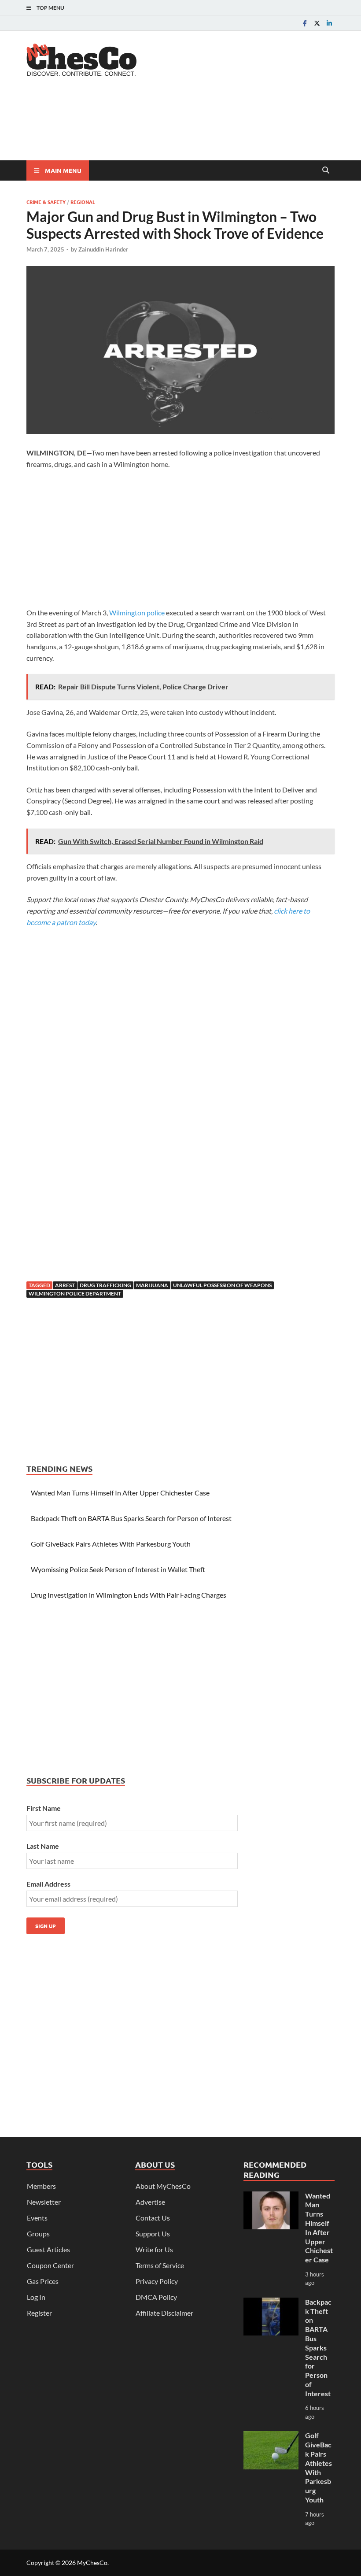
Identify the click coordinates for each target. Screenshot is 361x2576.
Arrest (65, 1285)
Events (37, 2218)
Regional (83, 202)
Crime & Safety (46, 202)
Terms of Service (160, 2265)
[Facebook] (305, 23)
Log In (36, 2297)
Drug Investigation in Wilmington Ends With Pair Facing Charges (129, 1595)
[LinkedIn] (329, 23)
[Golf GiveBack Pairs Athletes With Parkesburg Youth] (271, 2436)
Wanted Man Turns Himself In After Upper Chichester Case (120, 1493)
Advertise (150, 2202)
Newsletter (44, 2202)
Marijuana (152, 1285)
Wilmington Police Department (75, 1294)
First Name (44, 1808)
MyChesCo (92, 2563)
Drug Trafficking (105, 1285)
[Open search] (326, 170)
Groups (38, 2234)
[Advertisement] (187, 126)
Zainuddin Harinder (103, 249)
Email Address (48, 1884)
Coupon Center (50, 2265)
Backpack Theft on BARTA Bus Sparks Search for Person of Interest (131, 1518)
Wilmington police (137, 613)
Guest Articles (48, 2249)
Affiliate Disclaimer (164, 2313)
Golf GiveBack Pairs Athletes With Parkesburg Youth (111, 1544)
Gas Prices (43, 2281)
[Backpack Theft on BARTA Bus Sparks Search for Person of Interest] (271, 2303)
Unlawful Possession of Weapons (222, 1285)
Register (39, 2313)
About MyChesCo (163, 2186)
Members (41, 2186)
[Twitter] (317, 23)
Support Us (153, 2234)
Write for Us (154, 2249)
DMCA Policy (156, 2297)
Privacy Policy (157, 2281)
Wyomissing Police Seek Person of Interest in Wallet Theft (118, 1569)
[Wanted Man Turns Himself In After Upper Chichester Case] (271, 2197)
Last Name (43, 1846)
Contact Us (153, 2218)
